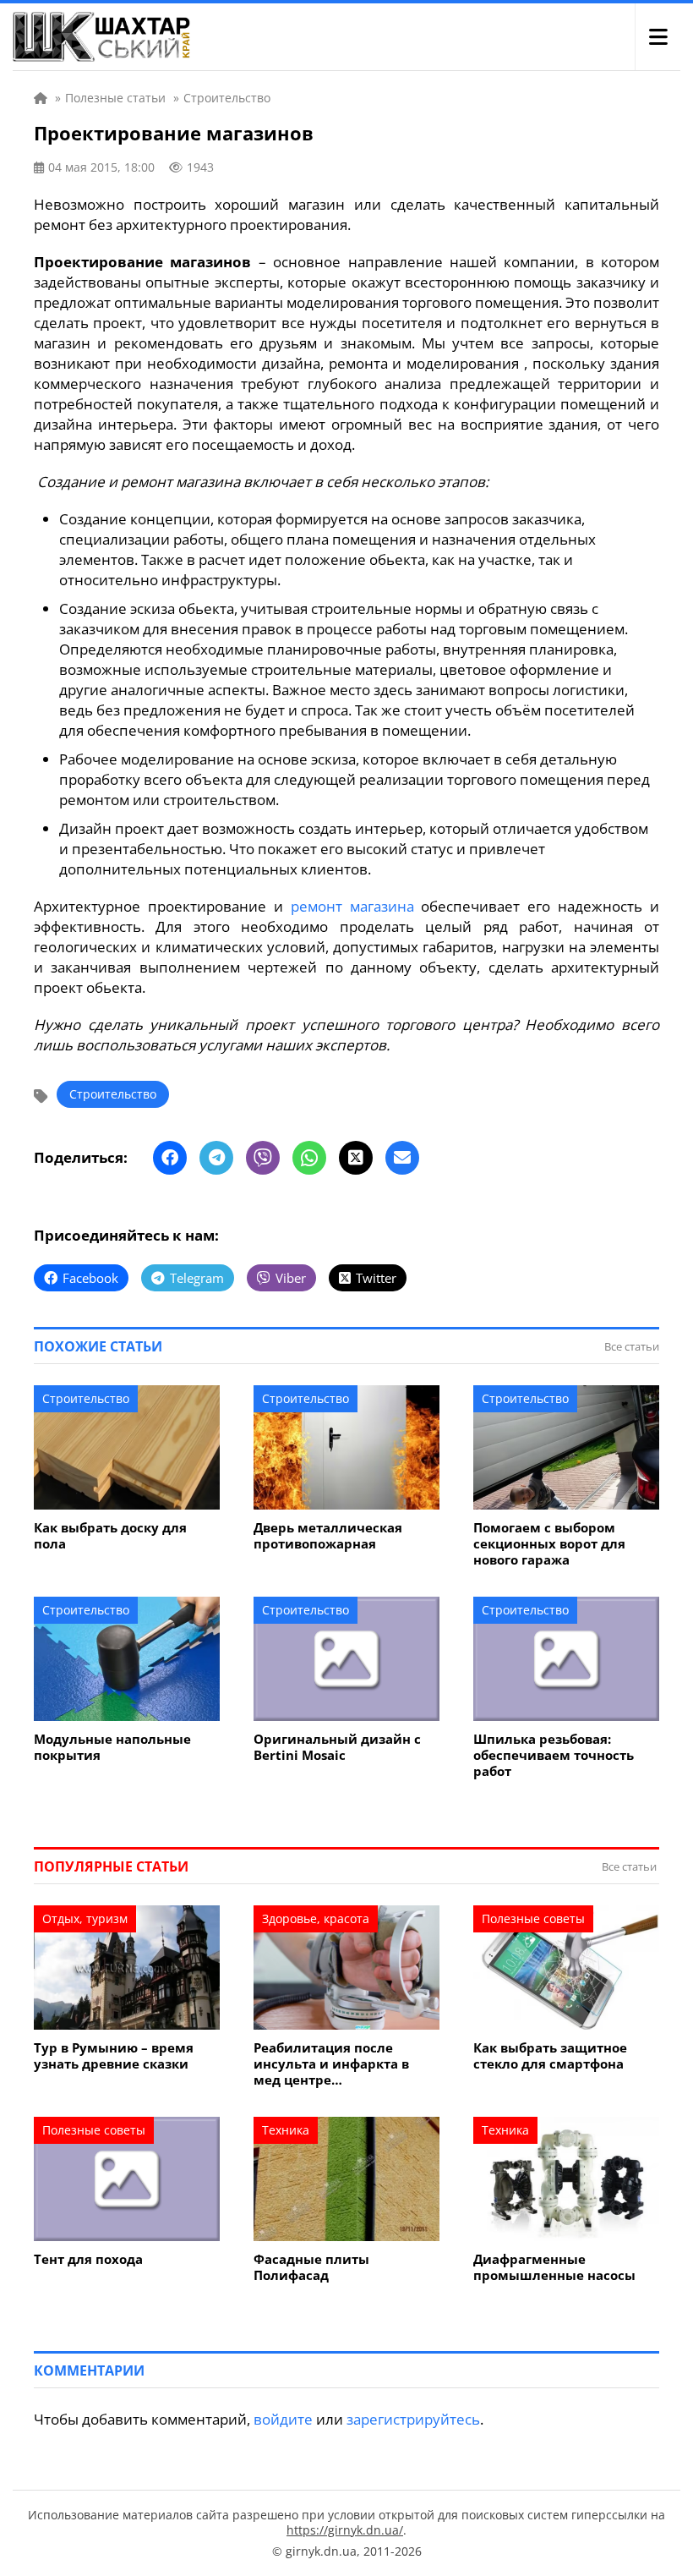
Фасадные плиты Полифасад (311, 2267)
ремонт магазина (352, 906)
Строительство (113, 1094)
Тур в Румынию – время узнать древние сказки (114, 2056)
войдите (283, 2419)
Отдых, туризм (85, 1918)
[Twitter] (356, 1158)
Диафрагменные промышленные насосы (554, 2267)
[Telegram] (216, 1158)
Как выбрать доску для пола (110, 1536)
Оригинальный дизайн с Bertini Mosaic (337, 1747)
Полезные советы (533, 1918)
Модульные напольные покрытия (112, 1747)
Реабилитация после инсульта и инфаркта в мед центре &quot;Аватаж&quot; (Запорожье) (331, 2064)
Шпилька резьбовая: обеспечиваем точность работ (554, 1755)
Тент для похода (88, 2259)
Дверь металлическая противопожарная (328, 1536)
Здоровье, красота (316, 1918)
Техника (286, 2130)
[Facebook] (170, 1158)
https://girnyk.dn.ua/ (345, 2530)
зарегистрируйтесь (413, 2419)
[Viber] (263, 1158)
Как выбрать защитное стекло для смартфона (550, 2056)
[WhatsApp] (309, 1158)
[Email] (402, 1158)
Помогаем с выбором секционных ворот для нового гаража (549, 1544)
